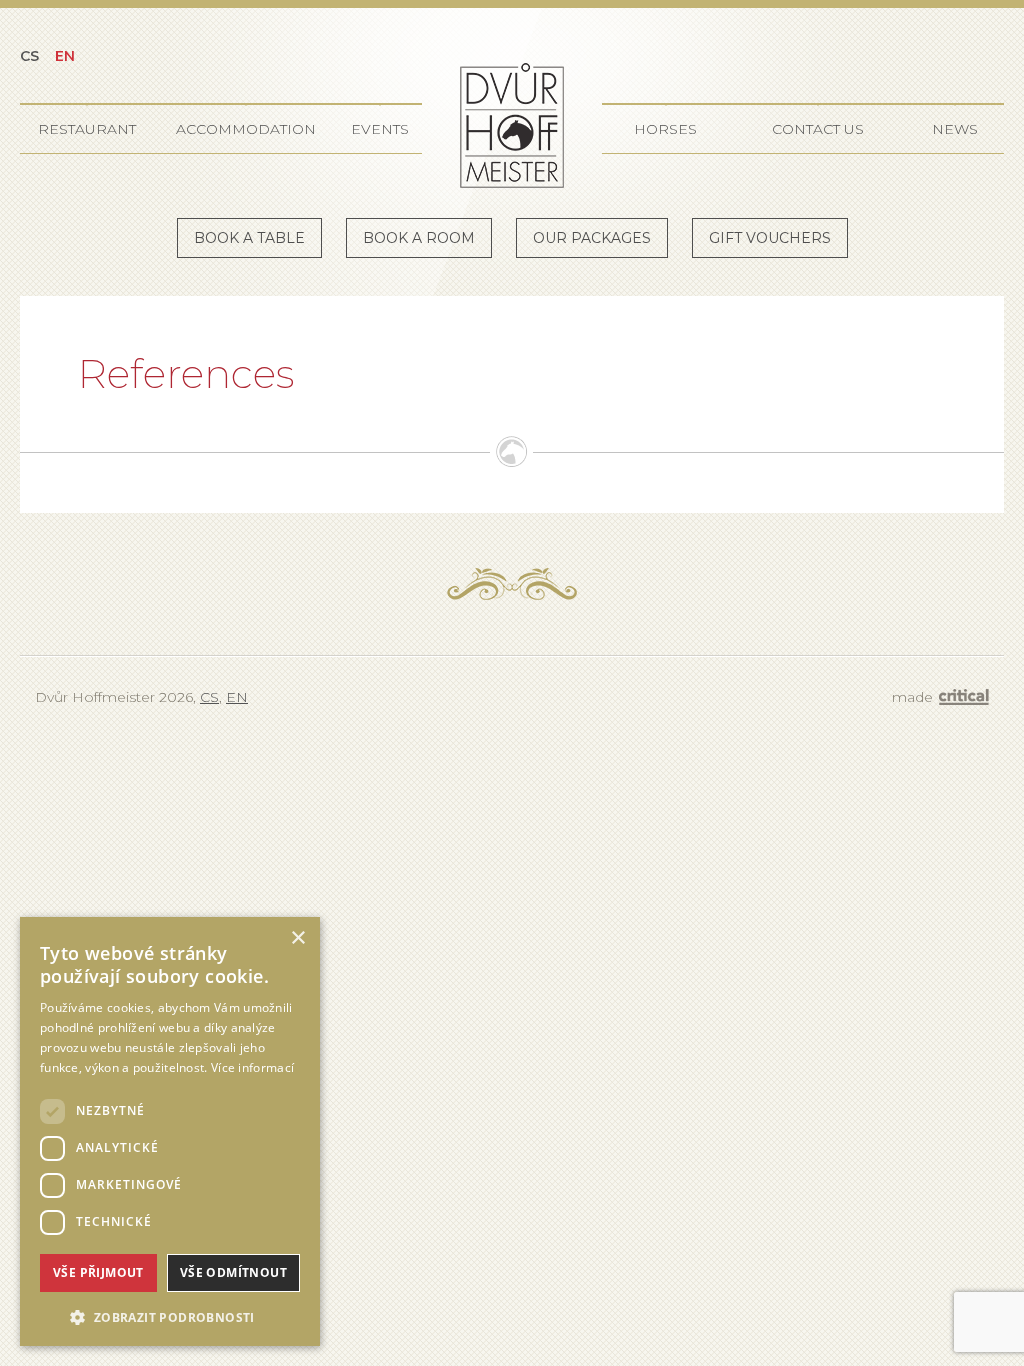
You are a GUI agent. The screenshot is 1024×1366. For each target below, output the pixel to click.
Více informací (252, 1067)
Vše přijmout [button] (98, 1272)
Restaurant (87, 129)
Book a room (419, 238)
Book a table (249, 238)
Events (380, 129)
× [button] (297, 938)
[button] (170, 1315)
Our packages (592, 238)
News (955, 129)
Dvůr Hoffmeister (512, 125)
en (65, 56)
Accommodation (246, 129)
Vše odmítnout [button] (233, 1272)
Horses (665, 129)
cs (29, 56)
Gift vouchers (770, 238)
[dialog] (170, 1131)
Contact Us (818, 129)
